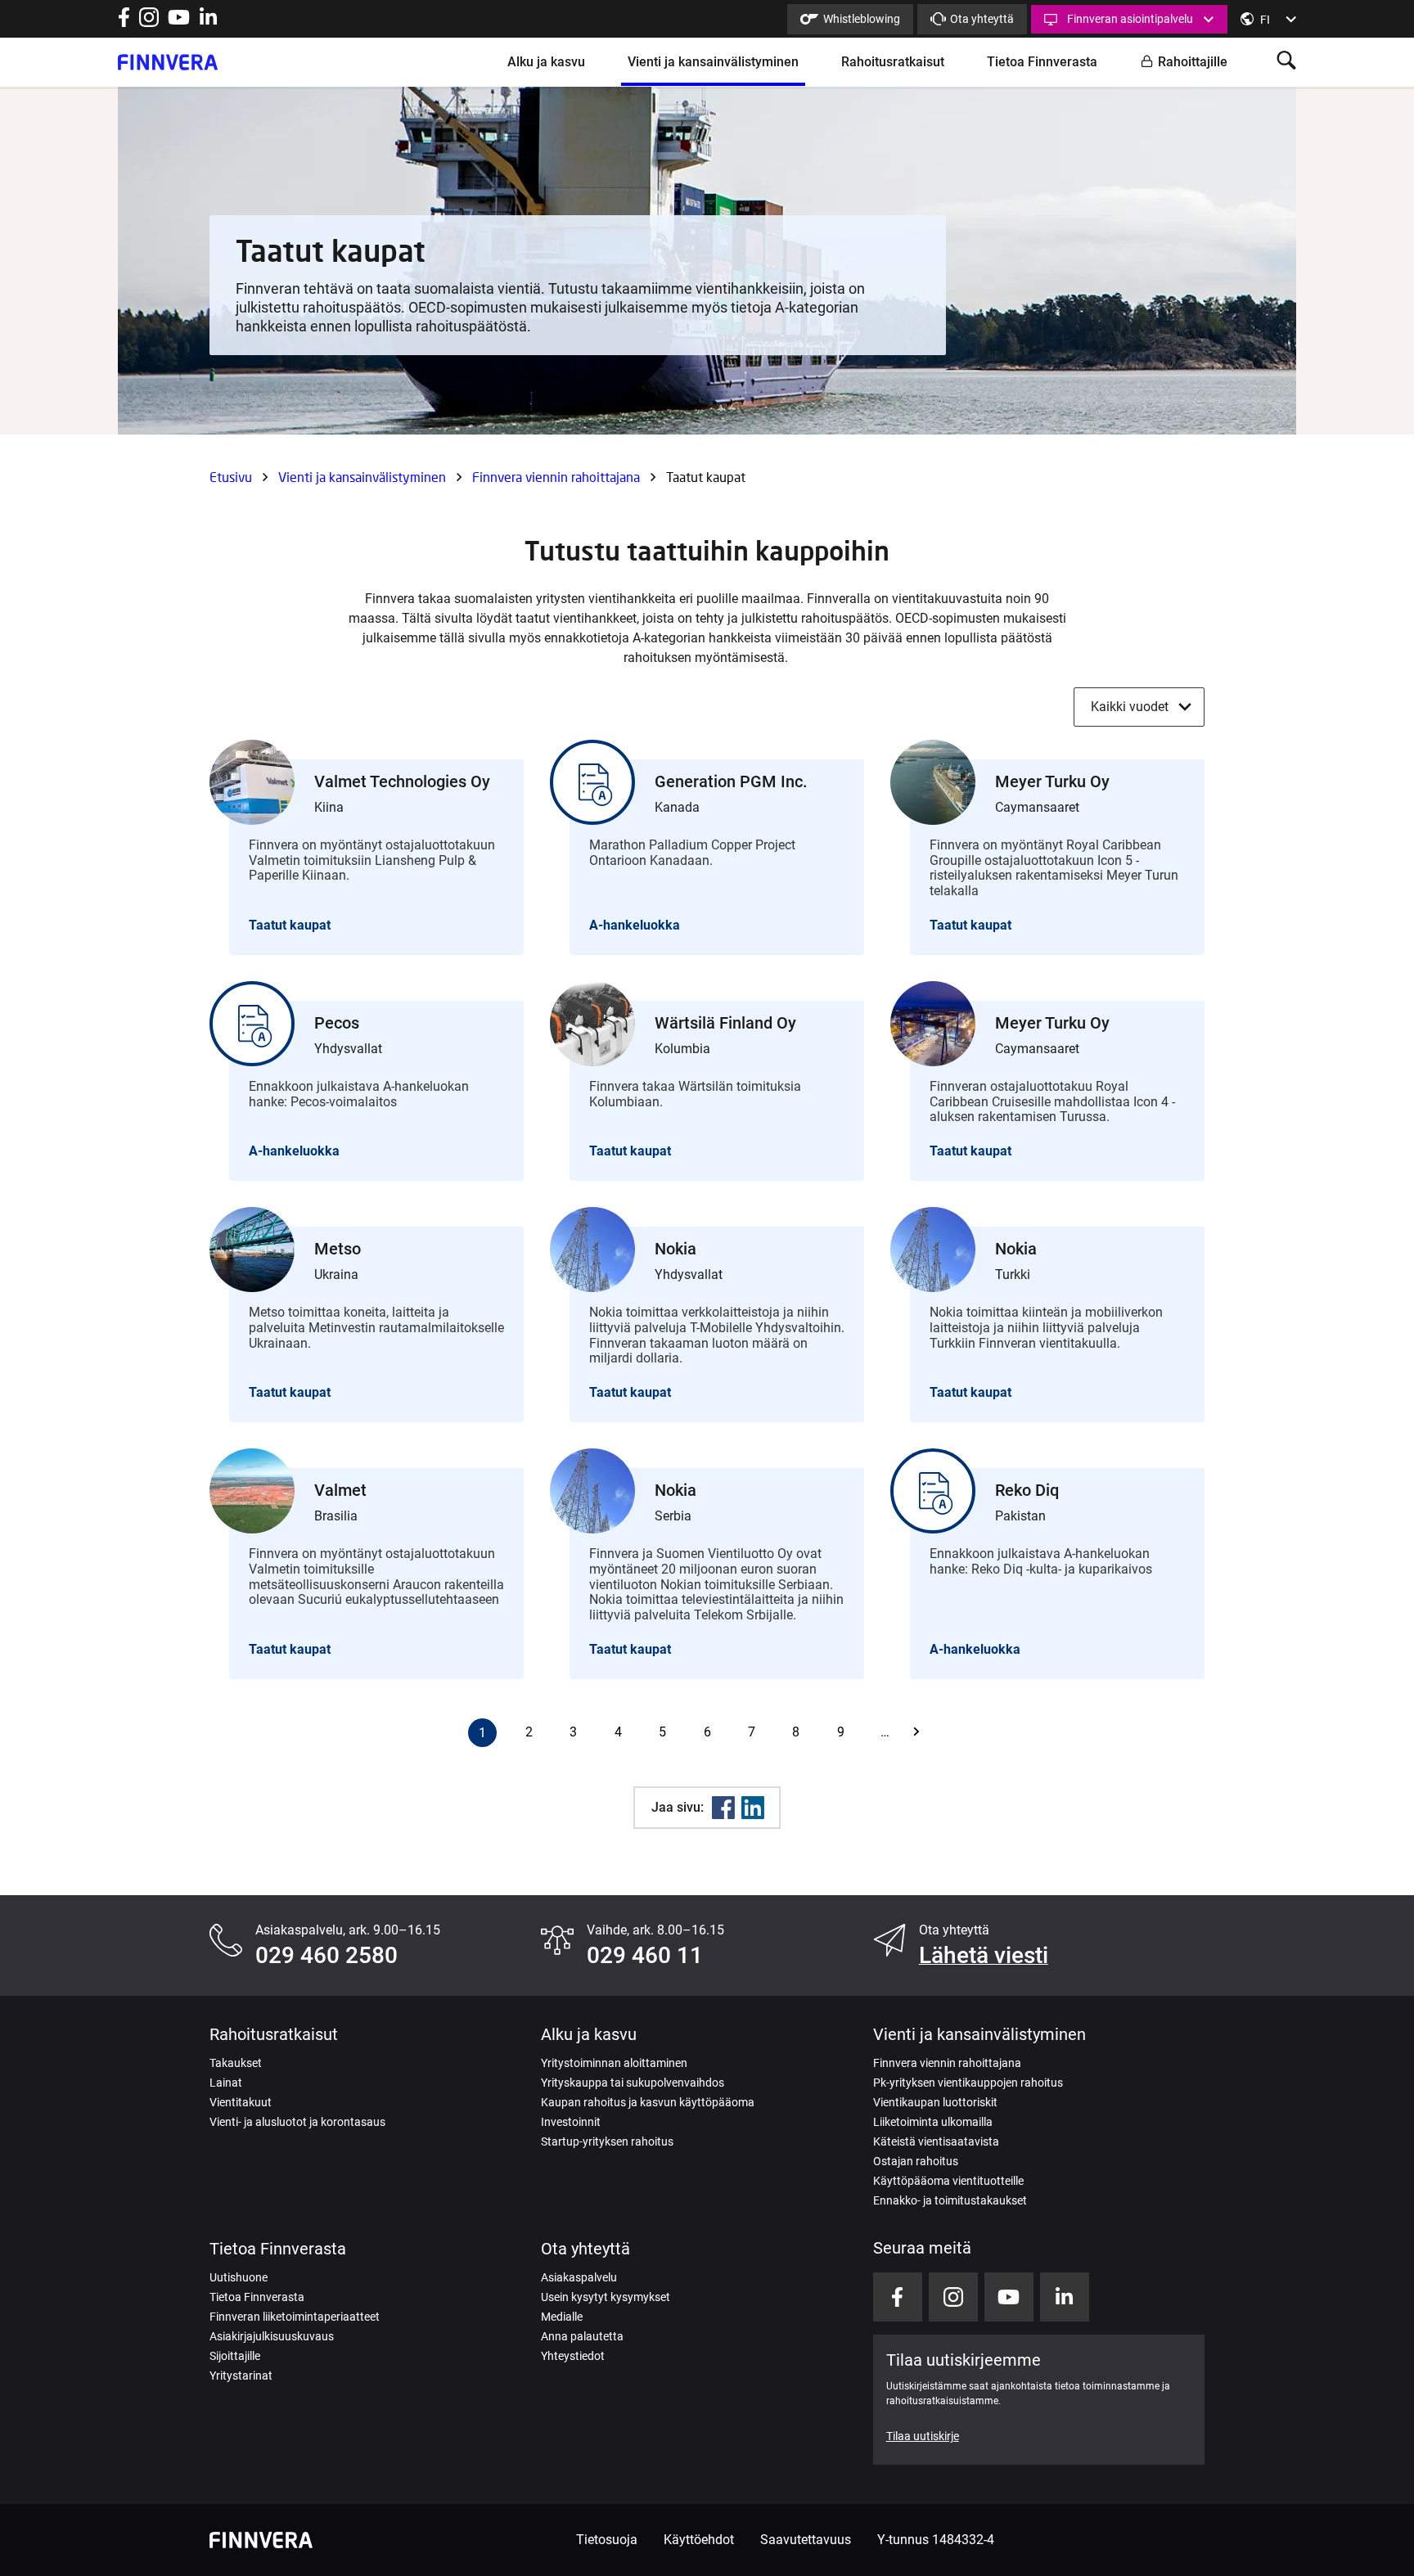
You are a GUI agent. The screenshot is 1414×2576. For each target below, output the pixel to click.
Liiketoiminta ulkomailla (933, 2122)
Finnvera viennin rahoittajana (556, 477)
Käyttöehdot (699, 2540)
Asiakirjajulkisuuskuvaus (272, 2336)
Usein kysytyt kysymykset (606, 2297)
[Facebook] (723, 1808)
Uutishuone (239, 2277)
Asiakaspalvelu (579, 2277)
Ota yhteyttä (982, 19)
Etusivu (231, 477)
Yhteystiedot (573, 2356)
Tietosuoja (607, 2540)
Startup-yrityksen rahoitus (607, 2141)
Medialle (562, 2317)
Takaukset (236, 2063)
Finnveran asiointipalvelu (1130, 19)
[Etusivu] (168, 62)
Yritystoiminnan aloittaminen (614, 2063)
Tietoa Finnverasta (1042, 62)
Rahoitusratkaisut (893, 62)
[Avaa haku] (1286, 62)
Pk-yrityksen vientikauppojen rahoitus (968, 2083)
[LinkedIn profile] (208, 23)
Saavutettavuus (806, 2540)
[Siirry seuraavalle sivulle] (930, 1732)
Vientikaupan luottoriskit (935, 2102)
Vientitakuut (241, 2102)
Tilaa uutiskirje (923, 2436)
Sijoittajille (235, 2356)
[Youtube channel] (179, 23)
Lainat (226, 2083)
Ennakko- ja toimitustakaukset (950, 2200)
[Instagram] (149, 23)
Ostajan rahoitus (916, 2161)
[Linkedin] (753, 1808)
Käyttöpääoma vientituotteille (948, 2181)
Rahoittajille (1193, 62)
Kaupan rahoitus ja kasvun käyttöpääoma (648, 2102)
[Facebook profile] (124, 23)
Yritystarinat (241, 2376)
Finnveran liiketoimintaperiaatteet (295, 2317)
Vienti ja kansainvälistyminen (713, 62)
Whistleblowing (862, 19)
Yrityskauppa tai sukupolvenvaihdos (633, 2083)
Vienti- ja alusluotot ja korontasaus (297, 2122)
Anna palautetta (582, 2336)
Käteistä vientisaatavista (936, 2141)
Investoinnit (571, 2122)
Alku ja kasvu (546, 62)
